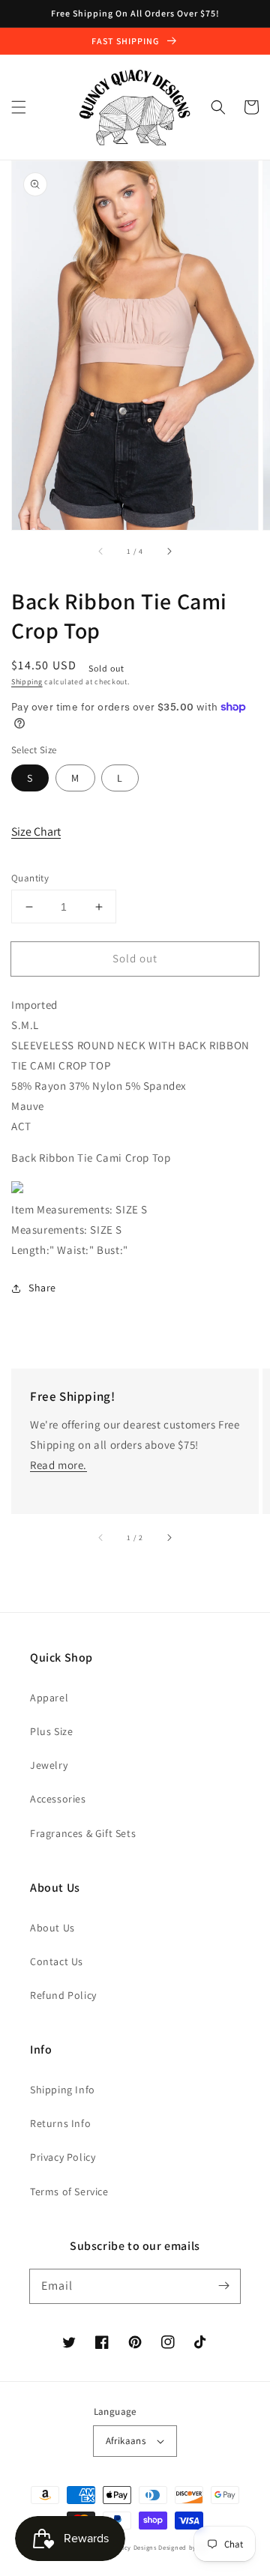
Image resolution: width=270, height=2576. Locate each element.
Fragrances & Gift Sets (83, 1833)
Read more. (58, 1465)
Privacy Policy (63, 2157)
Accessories (58, 1799)
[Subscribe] (223, 2286)
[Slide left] (101, 551)
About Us (52, 1928)
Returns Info (60, 2123)
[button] (19, 107)
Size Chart (36, 832)
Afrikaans (126, 2441)
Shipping (27, 682)
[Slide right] (169, 551)
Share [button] (42, 1288)
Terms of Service (69, 2192)
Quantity (30, 878)
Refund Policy (63, 1995)
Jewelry (49, 1765)
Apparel (49, 1698)
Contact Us (57, 1961)
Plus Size (51, 1731)
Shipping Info (63, 2090)
